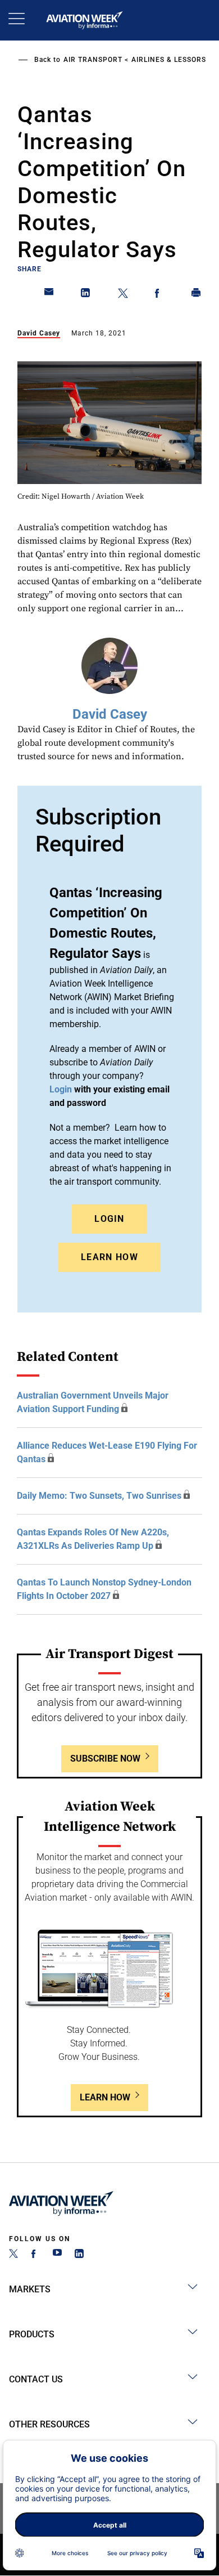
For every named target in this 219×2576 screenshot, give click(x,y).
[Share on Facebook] (159, 295)
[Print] (197, 295)
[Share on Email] (49, 295)
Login (109, 1219)
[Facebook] (35, 2255)
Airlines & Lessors (169, 60)
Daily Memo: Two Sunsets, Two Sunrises (99, 1496)
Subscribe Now (105, 1759)
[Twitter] (13, 2255)
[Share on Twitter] (123, 295)
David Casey (39, 333)
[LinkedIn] (79, 2255)
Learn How (109, 1257)
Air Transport (93, 60)
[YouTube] (57, 2255)
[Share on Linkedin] (86, 295)
